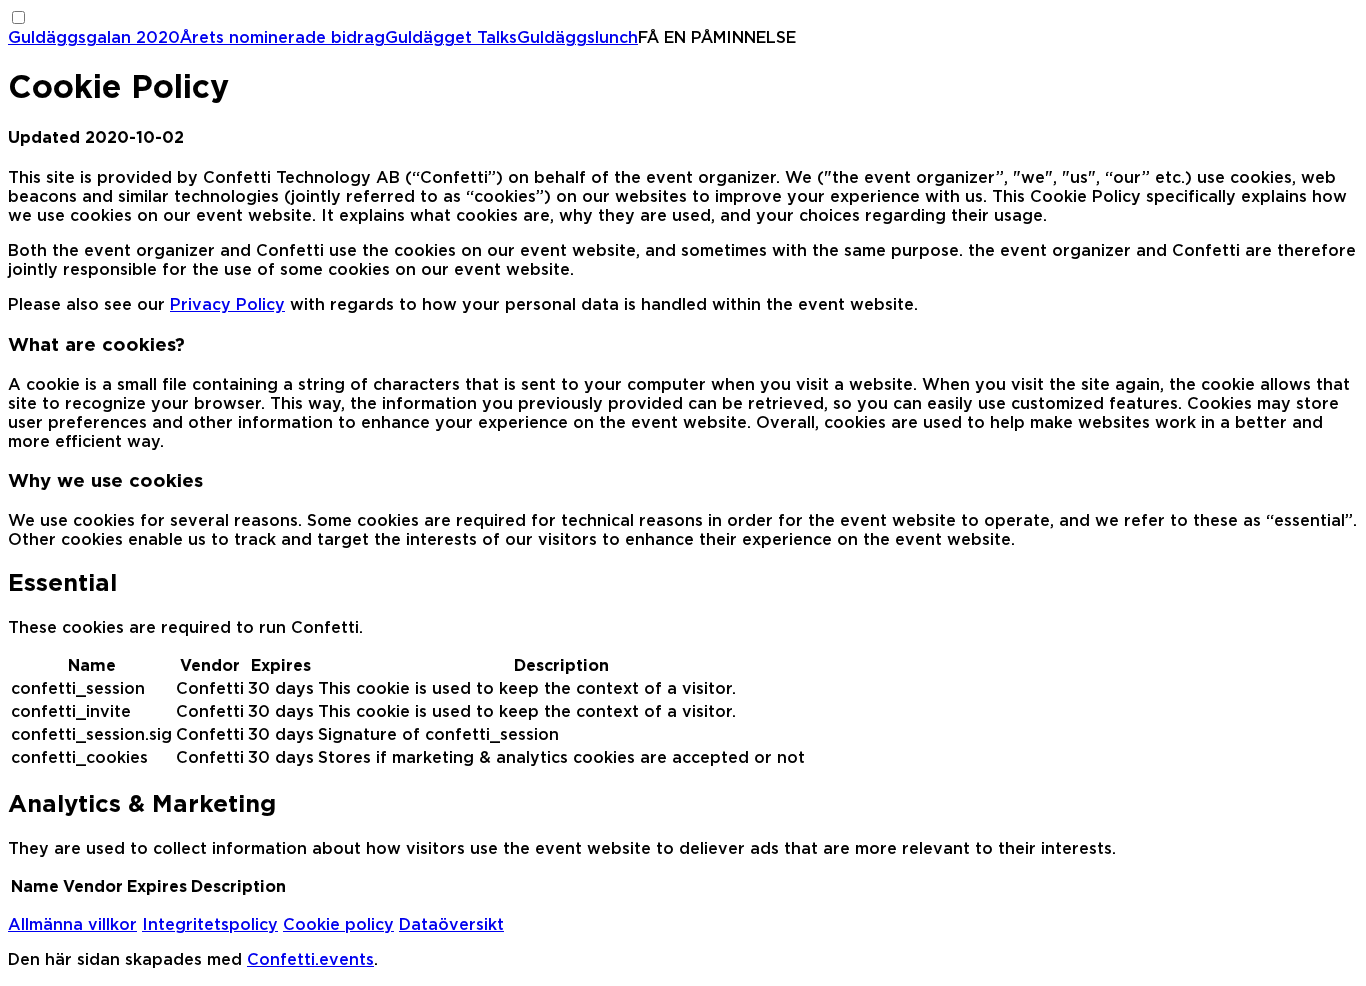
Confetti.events (310, 960)
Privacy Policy (227, 305)
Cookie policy (338, 925)
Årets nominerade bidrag (282, 38)
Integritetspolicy (210, 925)
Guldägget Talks (451, 38)
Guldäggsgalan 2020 (94, 38)
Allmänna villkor (72, 925)
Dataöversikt (451, 925)
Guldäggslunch (577, 38)
